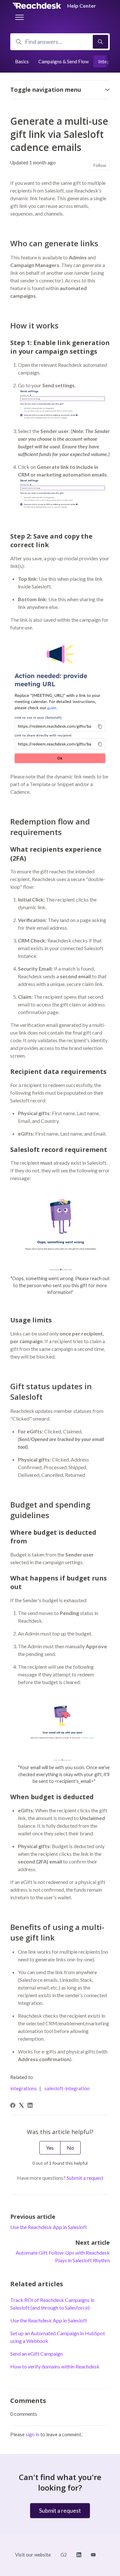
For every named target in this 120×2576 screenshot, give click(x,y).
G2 (64, 2555)
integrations (24, 2088)
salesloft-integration (67, 2088)
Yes (50, 2148)
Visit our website (33, 2555)
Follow (100, 165)
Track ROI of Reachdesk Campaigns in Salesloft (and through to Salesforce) (52, 2304)
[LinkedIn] (30, 2106)
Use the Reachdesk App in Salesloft (49, 2227)
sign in (32, 2434)
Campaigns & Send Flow (64, 61)
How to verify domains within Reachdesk (55, 2366)
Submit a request (85, 2178)
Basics (22, 61)
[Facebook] (13, 2106)
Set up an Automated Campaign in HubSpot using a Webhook (58, 2337)
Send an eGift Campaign (36, 2354)
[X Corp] (21, 2106)
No (70, 2148)
